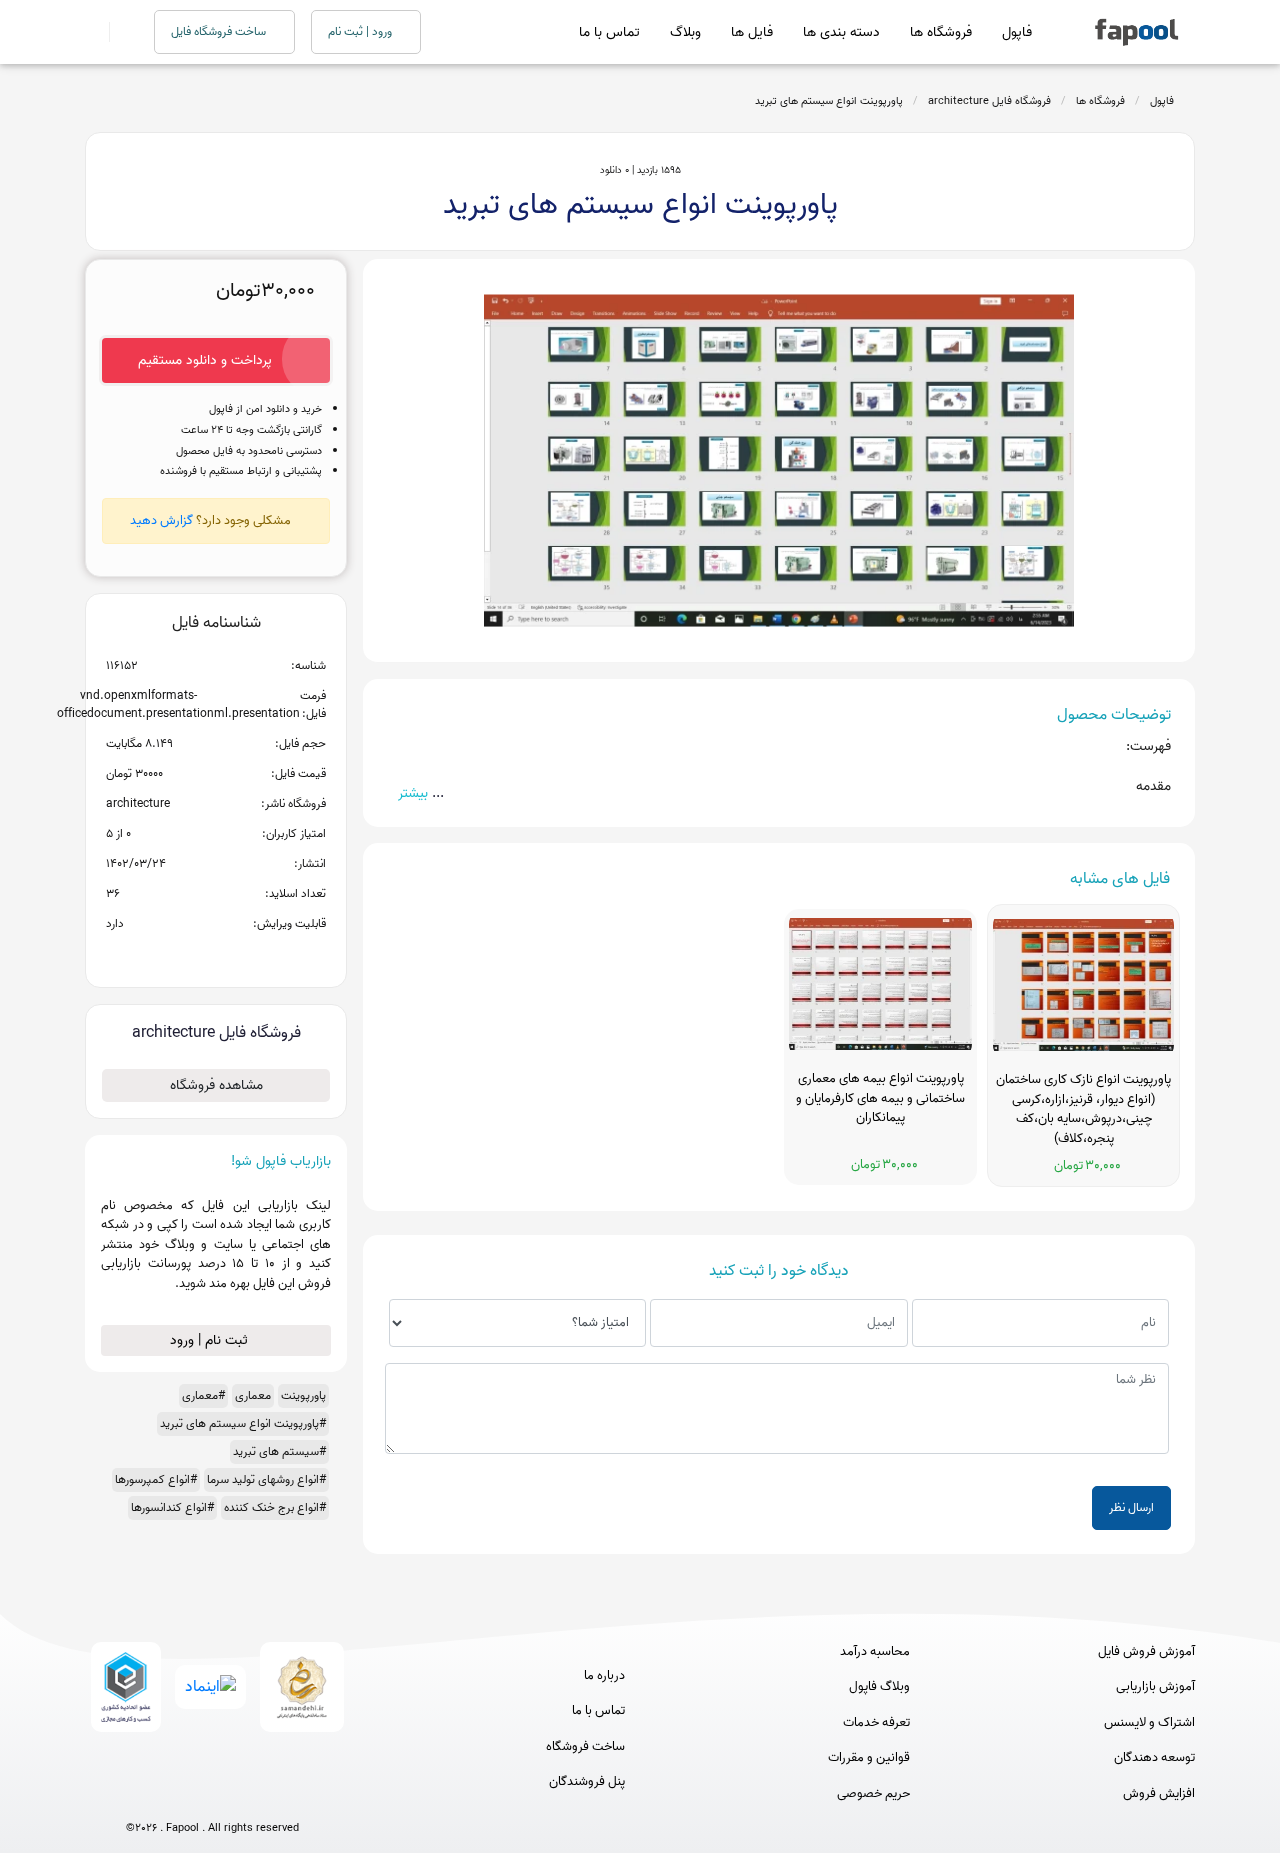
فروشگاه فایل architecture (989, 101)
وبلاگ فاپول (879, 1687)
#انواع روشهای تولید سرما (266, 1479)
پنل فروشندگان (587, 1782)
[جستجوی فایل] (119, 32)
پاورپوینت (303, 1395)
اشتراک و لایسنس (1149, 1723)
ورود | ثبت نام (361, 31)
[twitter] (249, 1795)
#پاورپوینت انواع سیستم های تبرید (243, 1423)
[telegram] (175, 1795)
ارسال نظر (1131, 1507)
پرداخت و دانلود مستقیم (205, 360)
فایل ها (752, 32)
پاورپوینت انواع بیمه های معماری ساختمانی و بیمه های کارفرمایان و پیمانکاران (880, 1098)
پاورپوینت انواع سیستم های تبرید (829, 101)
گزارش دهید (161, 520)
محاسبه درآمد (875, 1652)
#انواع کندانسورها (172, 1507)
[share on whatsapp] (216, 956)
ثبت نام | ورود (211, 1340)
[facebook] (138, 1795)
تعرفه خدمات (876, 1723)
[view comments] (240, 956)
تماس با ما (609, 32)
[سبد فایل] (93, 32)
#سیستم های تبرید (279, 1451)
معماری (253, 1395)
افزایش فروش (1159, 1794)
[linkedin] (286, 1795)
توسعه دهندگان (1154, 1758)
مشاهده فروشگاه (216, 1085)
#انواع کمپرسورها (156, 1479)
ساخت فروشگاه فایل (220, 31)
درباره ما (604, 1676)
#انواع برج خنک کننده (275, 1507)
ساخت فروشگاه (585, 1747)
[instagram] (212, 1795)
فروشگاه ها (941, 32)
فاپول (1017, 32)
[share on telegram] (190, 956)
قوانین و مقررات (869, 1758)
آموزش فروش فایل (1146, 1652)
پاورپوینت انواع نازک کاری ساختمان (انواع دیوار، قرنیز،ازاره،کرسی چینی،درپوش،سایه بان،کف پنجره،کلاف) (1083, 1109)
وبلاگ (685, 32)
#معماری (203, 1395)
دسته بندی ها (841, 32)
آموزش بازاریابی (1155, 1687)
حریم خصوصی (873, 1794)
